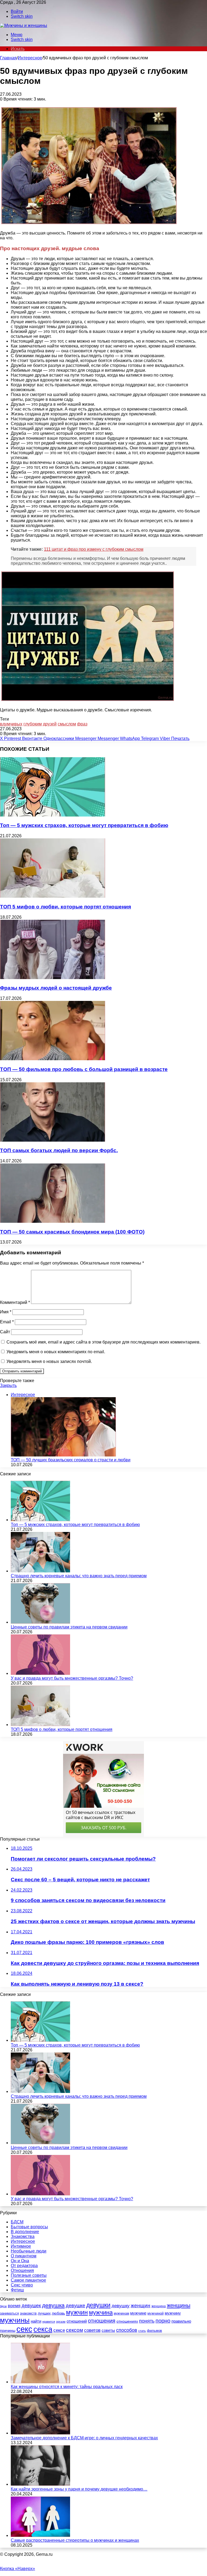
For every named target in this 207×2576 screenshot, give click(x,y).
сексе (59, 2330)
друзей (50, 724)
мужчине (138, 2313)
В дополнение (25, 2232)
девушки (98, 2305)
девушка (53, 2305)
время (14, 2306)
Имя (6, 1312)
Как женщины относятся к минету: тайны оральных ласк (67, 2387)
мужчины (15, 2320)
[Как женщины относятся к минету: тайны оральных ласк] (40, 2382)
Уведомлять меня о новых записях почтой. (49, 1361)
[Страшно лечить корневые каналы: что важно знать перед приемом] (40, 1571)
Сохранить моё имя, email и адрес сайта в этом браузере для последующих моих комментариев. (103, 1342)
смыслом (67, 724)
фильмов (154, 2331)
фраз (82, 724)
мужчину (173, 2313)
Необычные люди (29, 2251)
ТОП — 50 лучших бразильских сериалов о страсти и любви (71, 1460)
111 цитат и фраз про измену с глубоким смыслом (94, 549)
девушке (75, 2306)
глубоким (33, 724)
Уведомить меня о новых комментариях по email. (56, 1352)
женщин (141, 2305)
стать (142, 2331)
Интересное (30, 58)
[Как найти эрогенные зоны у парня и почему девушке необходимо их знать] (40, 2484)
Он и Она (20, 2261)
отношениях (127, 2321)
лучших (44, 2313)
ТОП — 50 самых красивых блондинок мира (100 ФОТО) (72, 1232)
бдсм (3, 2306)
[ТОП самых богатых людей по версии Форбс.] (53, 1140)
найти (36, 2321)
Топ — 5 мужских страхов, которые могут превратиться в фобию (84, 825)
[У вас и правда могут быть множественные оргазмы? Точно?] (40, 1673)
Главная (8, 58)
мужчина (101, 2312)
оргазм (61, 2322)
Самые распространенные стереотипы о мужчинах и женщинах (75, 2540)
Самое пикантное (28, 2280)
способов (127, 2330)
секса (43, 2329)
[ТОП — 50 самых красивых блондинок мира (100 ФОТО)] (53, 1221)
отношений (77, 2321)
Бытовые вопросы (29, 2227)
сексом (75, 2330)
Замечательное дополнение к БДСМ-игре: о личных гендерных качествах (84, 2438)
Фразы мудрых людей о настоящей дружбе (56, 988)
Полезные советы (29, 2275)
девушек (31, 2306)
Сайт (5, 1332)
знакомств (28, 2313)
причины (8, 2331)
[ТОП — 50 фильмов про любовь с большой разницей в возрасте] (53, 1059)
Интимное (21, 2246)
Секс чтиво (22, 2285)
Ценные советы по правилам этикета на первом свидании (69, 1627)
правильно (181, 2321)
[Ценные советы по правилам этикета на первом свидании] (40, 1622)
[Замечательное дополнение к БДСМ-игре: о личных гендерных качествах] (40, 2433)
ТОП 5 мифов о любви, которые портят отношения (65, 907)
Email (7, 1322)
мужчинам (121, 2313)
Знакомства (23, 2236)
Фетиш (17, 2290)
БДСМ (17, 2222)
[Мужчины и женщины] (24, 25)
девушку (121, 2306)
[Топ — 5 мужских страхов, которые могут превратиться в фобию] (53, 815)
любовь (58, 2313)
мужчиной (156, 2313)
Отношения (22, 2270)
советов (92, 2330)
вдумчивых (11, 724)
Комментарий (15, 1302)
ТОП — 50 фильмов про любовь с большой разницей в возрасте (84, 1069)
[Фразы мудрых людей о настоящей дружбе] (53, 978)
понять (147, 2321)
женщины (179, 2305)
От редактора (24, 2266)
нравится (49, 2322)
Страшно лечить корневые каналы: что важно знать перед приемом (79, 1576)
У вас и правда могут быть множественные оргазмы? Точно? (72, 1678)
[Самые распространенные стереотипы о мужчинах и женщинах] (40, 2535)
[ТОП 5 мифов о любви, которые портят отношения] (53, 896)
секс (24, 2329)
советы (108, 2330)
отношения (102, 2321)
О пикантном (24, 2256)
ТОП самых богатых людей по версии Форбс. (59, 1150)
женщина (159, 2306)
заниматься (9, 2313)
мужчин (77, 2312)
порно (163, 2321)
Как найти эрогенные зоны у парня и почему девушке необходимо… (79, 2489)
